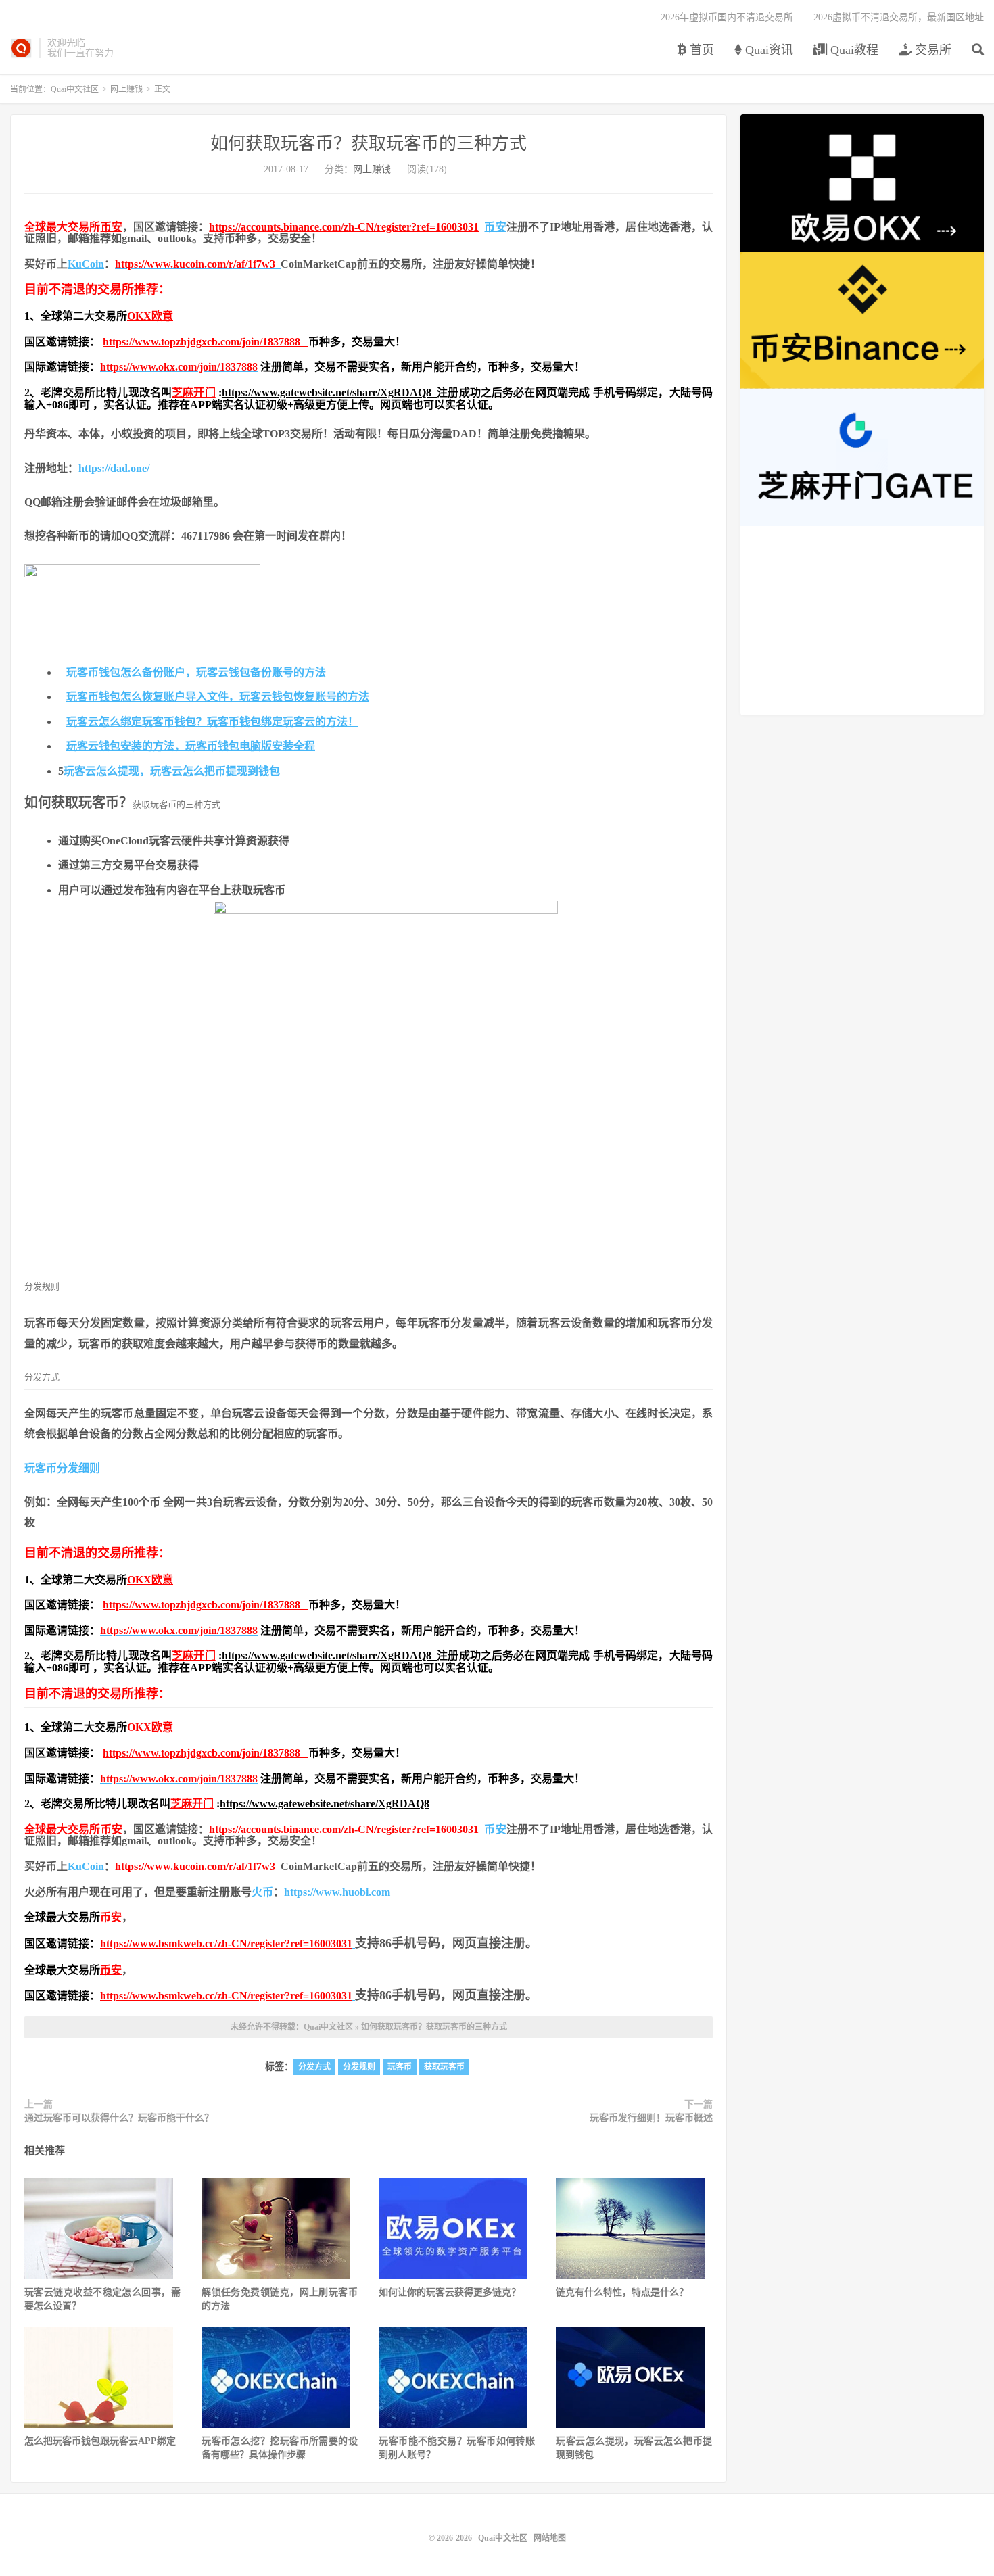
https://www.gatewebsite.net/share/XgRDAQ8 (329, 392)
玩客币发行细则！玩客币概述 (651, 2118)
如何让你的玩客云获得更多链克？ (450, 2292)
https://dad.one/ (114, 468)
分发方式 (314, 2067)
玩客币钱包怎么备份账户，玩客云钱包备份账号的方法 (196, 672)
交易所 (931, 50)
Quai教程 (853, 50)
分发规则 (359, 2067)
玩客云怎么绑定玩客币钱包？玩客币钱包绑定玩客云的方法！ (212, 722)
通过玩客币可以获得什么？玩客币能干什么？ (119, 2118)
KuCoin (86, 264)
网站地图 (550, 2538)
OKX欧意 (150, 316)
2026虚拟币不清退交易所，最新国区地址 (899, 17)
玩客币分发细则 (62, 1468)
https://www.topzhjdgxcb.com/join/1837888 (206, 342)
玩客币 (400, 2067)
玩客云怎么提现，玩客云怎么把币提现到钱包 (172, 771)
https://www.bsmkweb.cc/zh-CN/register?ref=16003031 (226, 1943)
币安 (112, 227)
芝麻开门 (194, 392)
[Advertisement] (862, 621)
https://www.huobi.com (337, 1892)
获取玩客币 (444, 2067)
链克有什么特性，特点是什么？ (622, 2292)
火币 (262, 1892)
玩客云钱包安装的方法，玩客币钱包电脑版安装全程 (191, 746)
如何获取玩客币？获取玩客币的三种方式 (369, 144)
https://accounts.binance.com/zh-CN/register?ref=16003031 (344, 227)
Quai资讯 (767, 50)
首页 (700, 50)
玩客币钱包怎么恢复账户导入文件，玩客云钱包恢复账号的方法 (218, 697)
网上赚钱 (126, 89)
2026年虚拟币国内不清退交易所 (727, 17)
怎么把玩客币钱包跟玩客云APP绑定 (100, 2441)
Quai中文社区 (21, 48)
